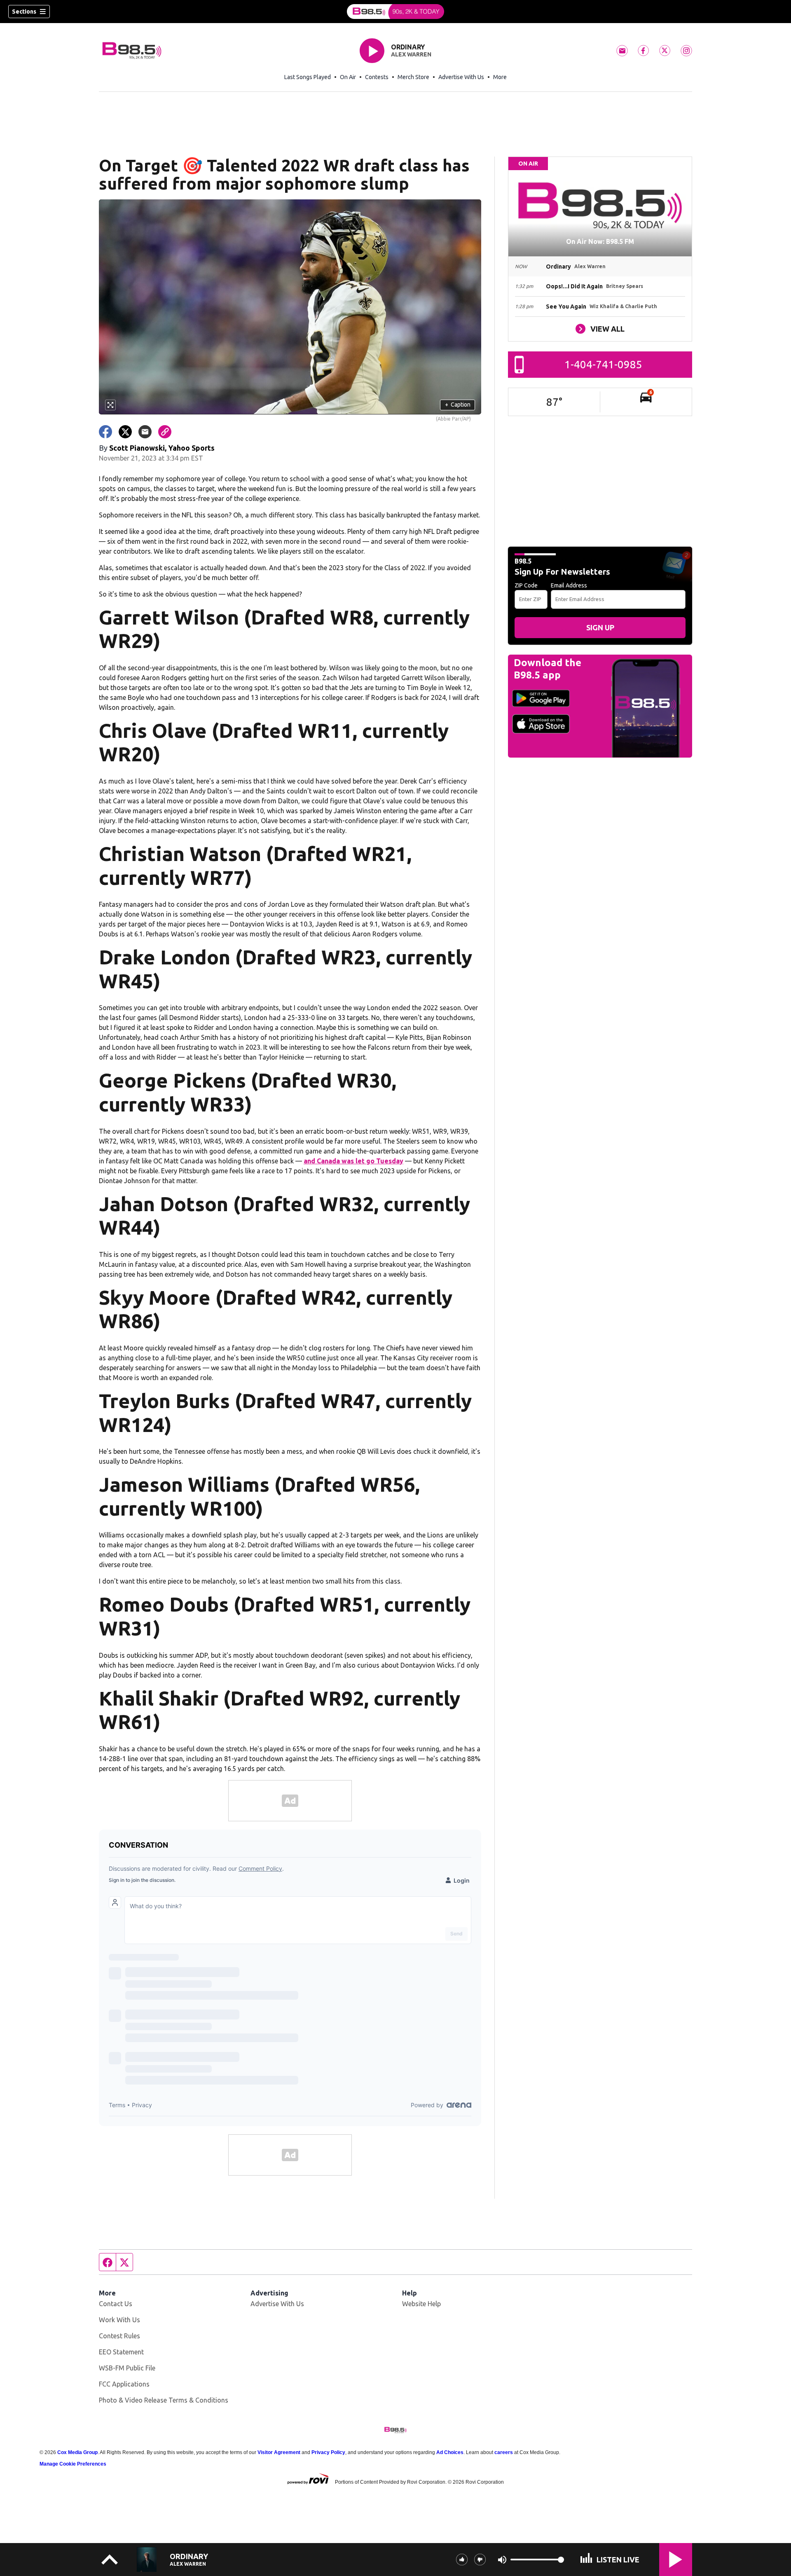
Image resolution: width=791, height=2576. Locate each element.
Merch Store (413, 77)
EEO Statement (121, 2352)
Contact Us (116, 2304)
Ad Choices (450, 2452)
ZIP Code (526, 585)
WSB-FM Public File (127, 2368)
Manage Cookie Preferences (73, 2464)
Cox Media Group (77, 2452)
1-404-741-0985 (603, 364)
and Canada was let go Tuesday (353, 1161)
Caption (458, 405)
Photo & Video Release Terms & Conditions (164, 2400)
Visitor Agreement (279, 2452)
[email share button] (145, 432)
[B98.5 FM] (395, 12)
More (500, 77)
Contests (377, 77)
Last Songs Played (308, 77)
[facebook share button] (105, 432)
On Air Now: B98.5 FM (600, 241)
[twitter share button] (125, 432)
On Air (348, 77)
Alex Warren (411, 54)
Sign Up (600, 627)
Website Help (421, 2304)
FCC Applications (124, 2384)
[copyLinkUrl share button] (165, 432)
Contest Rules (119, 2336)
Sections (24, 12)
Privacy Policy (328, 2452)
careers (504, 2452)
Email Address (569, 585)
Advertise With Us (461, 77)
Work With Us (119, 2320)
